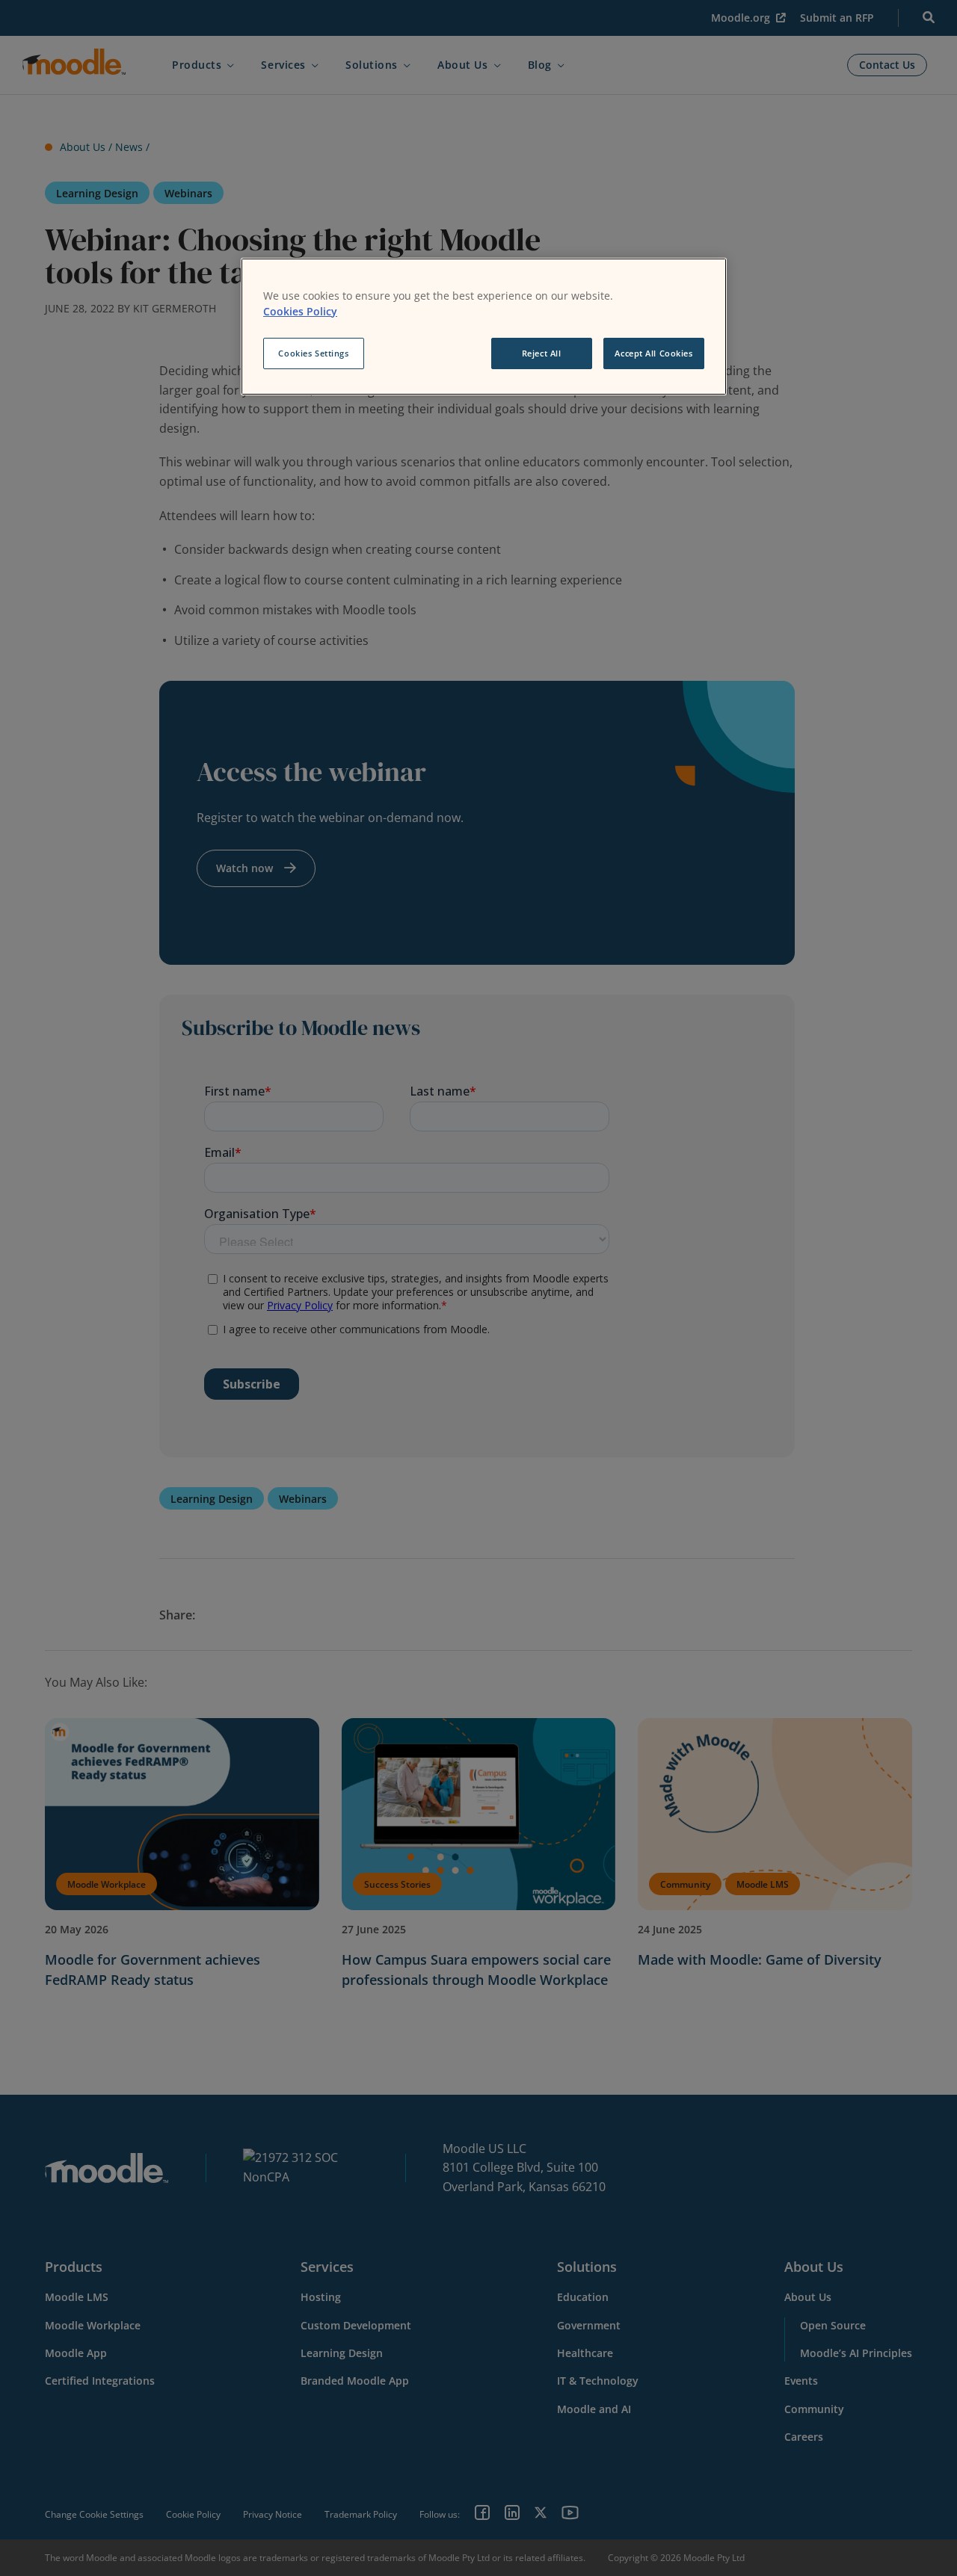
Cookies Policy (300, 311)
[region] (484, 327)
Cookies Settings (313, 353)
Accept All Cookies (653, 353)
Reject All (542, 353)
